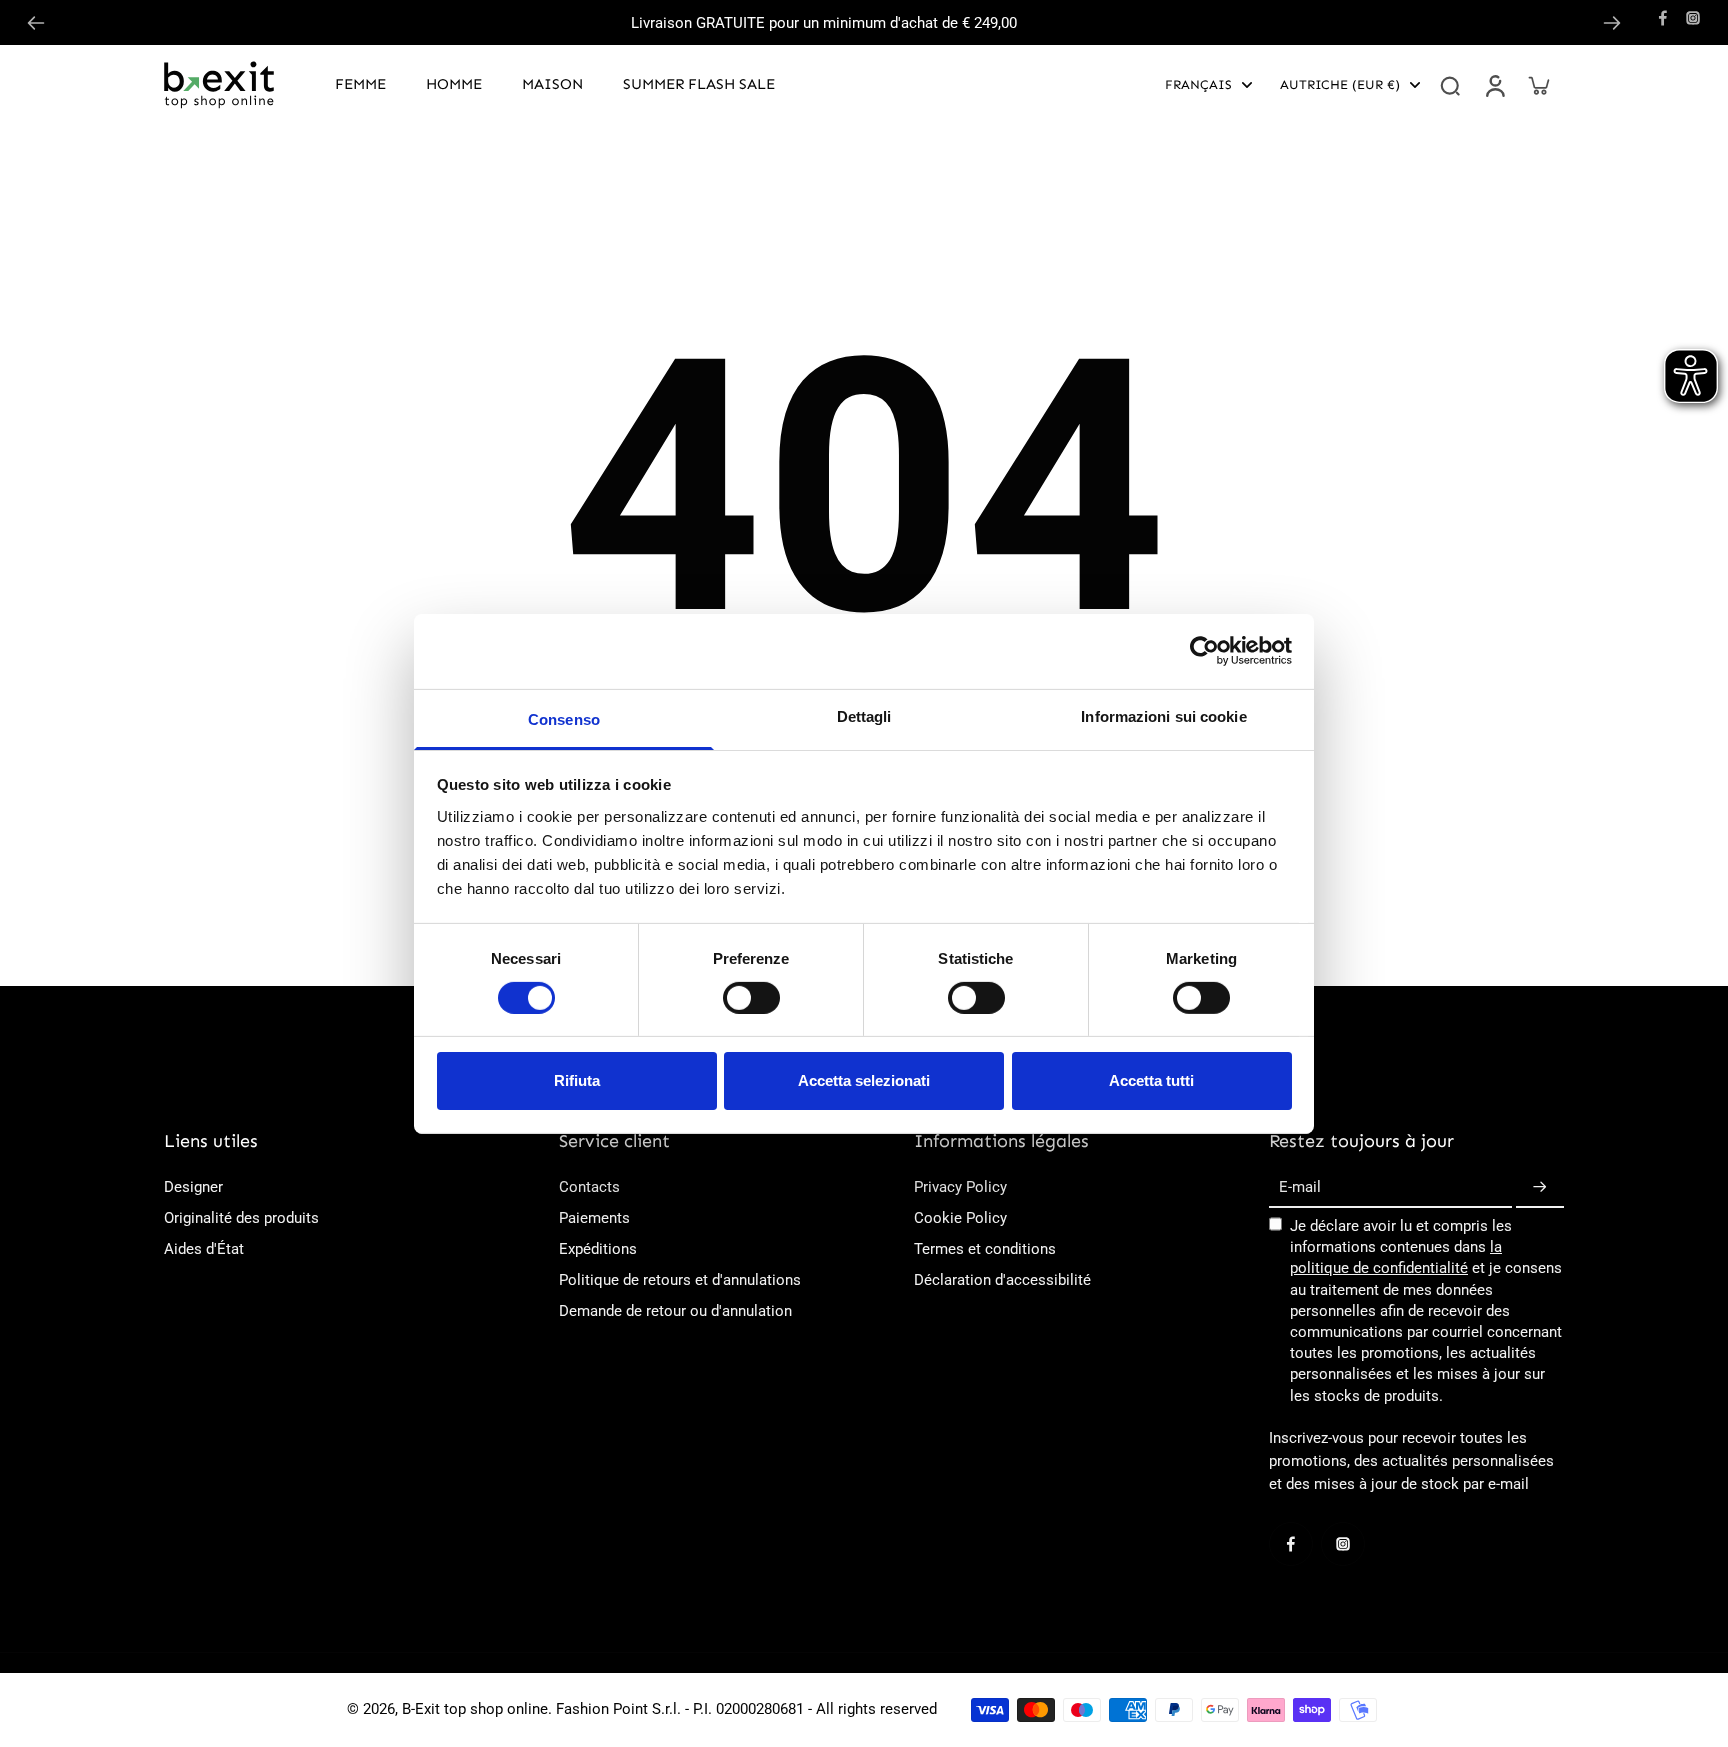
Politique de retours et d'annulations (680, 1280)
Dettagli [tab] (864, 715)
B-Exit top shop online (475, 1709)
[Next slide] (1612, 23)
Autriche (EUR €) (1340, 84)
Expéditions (598, 1249)
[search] (1450, 85)
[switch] (751, 998)
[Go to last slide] (36, 23)
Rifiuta (577, 1080)
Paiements (594, 1218)
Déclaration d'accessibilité (1002, 1280)
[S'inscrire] (1540, 1188)
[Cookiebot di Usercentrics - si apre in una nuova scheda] (1204, 651)
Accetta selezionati (864, 1080)
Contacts (589, 1187)
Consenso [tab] (564, 718)
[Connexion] (1494, 85)
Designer (193, 1187)
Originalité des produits (241, 1218)
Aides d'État (204, 1249)
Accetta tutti (1151, 1080)
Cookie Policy (960, 1218)
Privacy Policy (960, 1187)
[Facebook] (1663, 18)
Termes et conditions (985, 1249)
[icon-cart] (1538, 85)
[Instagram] (1693, 18)
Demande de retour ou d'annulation (675, 1311)
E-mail (1300, 1187)
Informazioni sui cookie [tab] (1163, 715)
